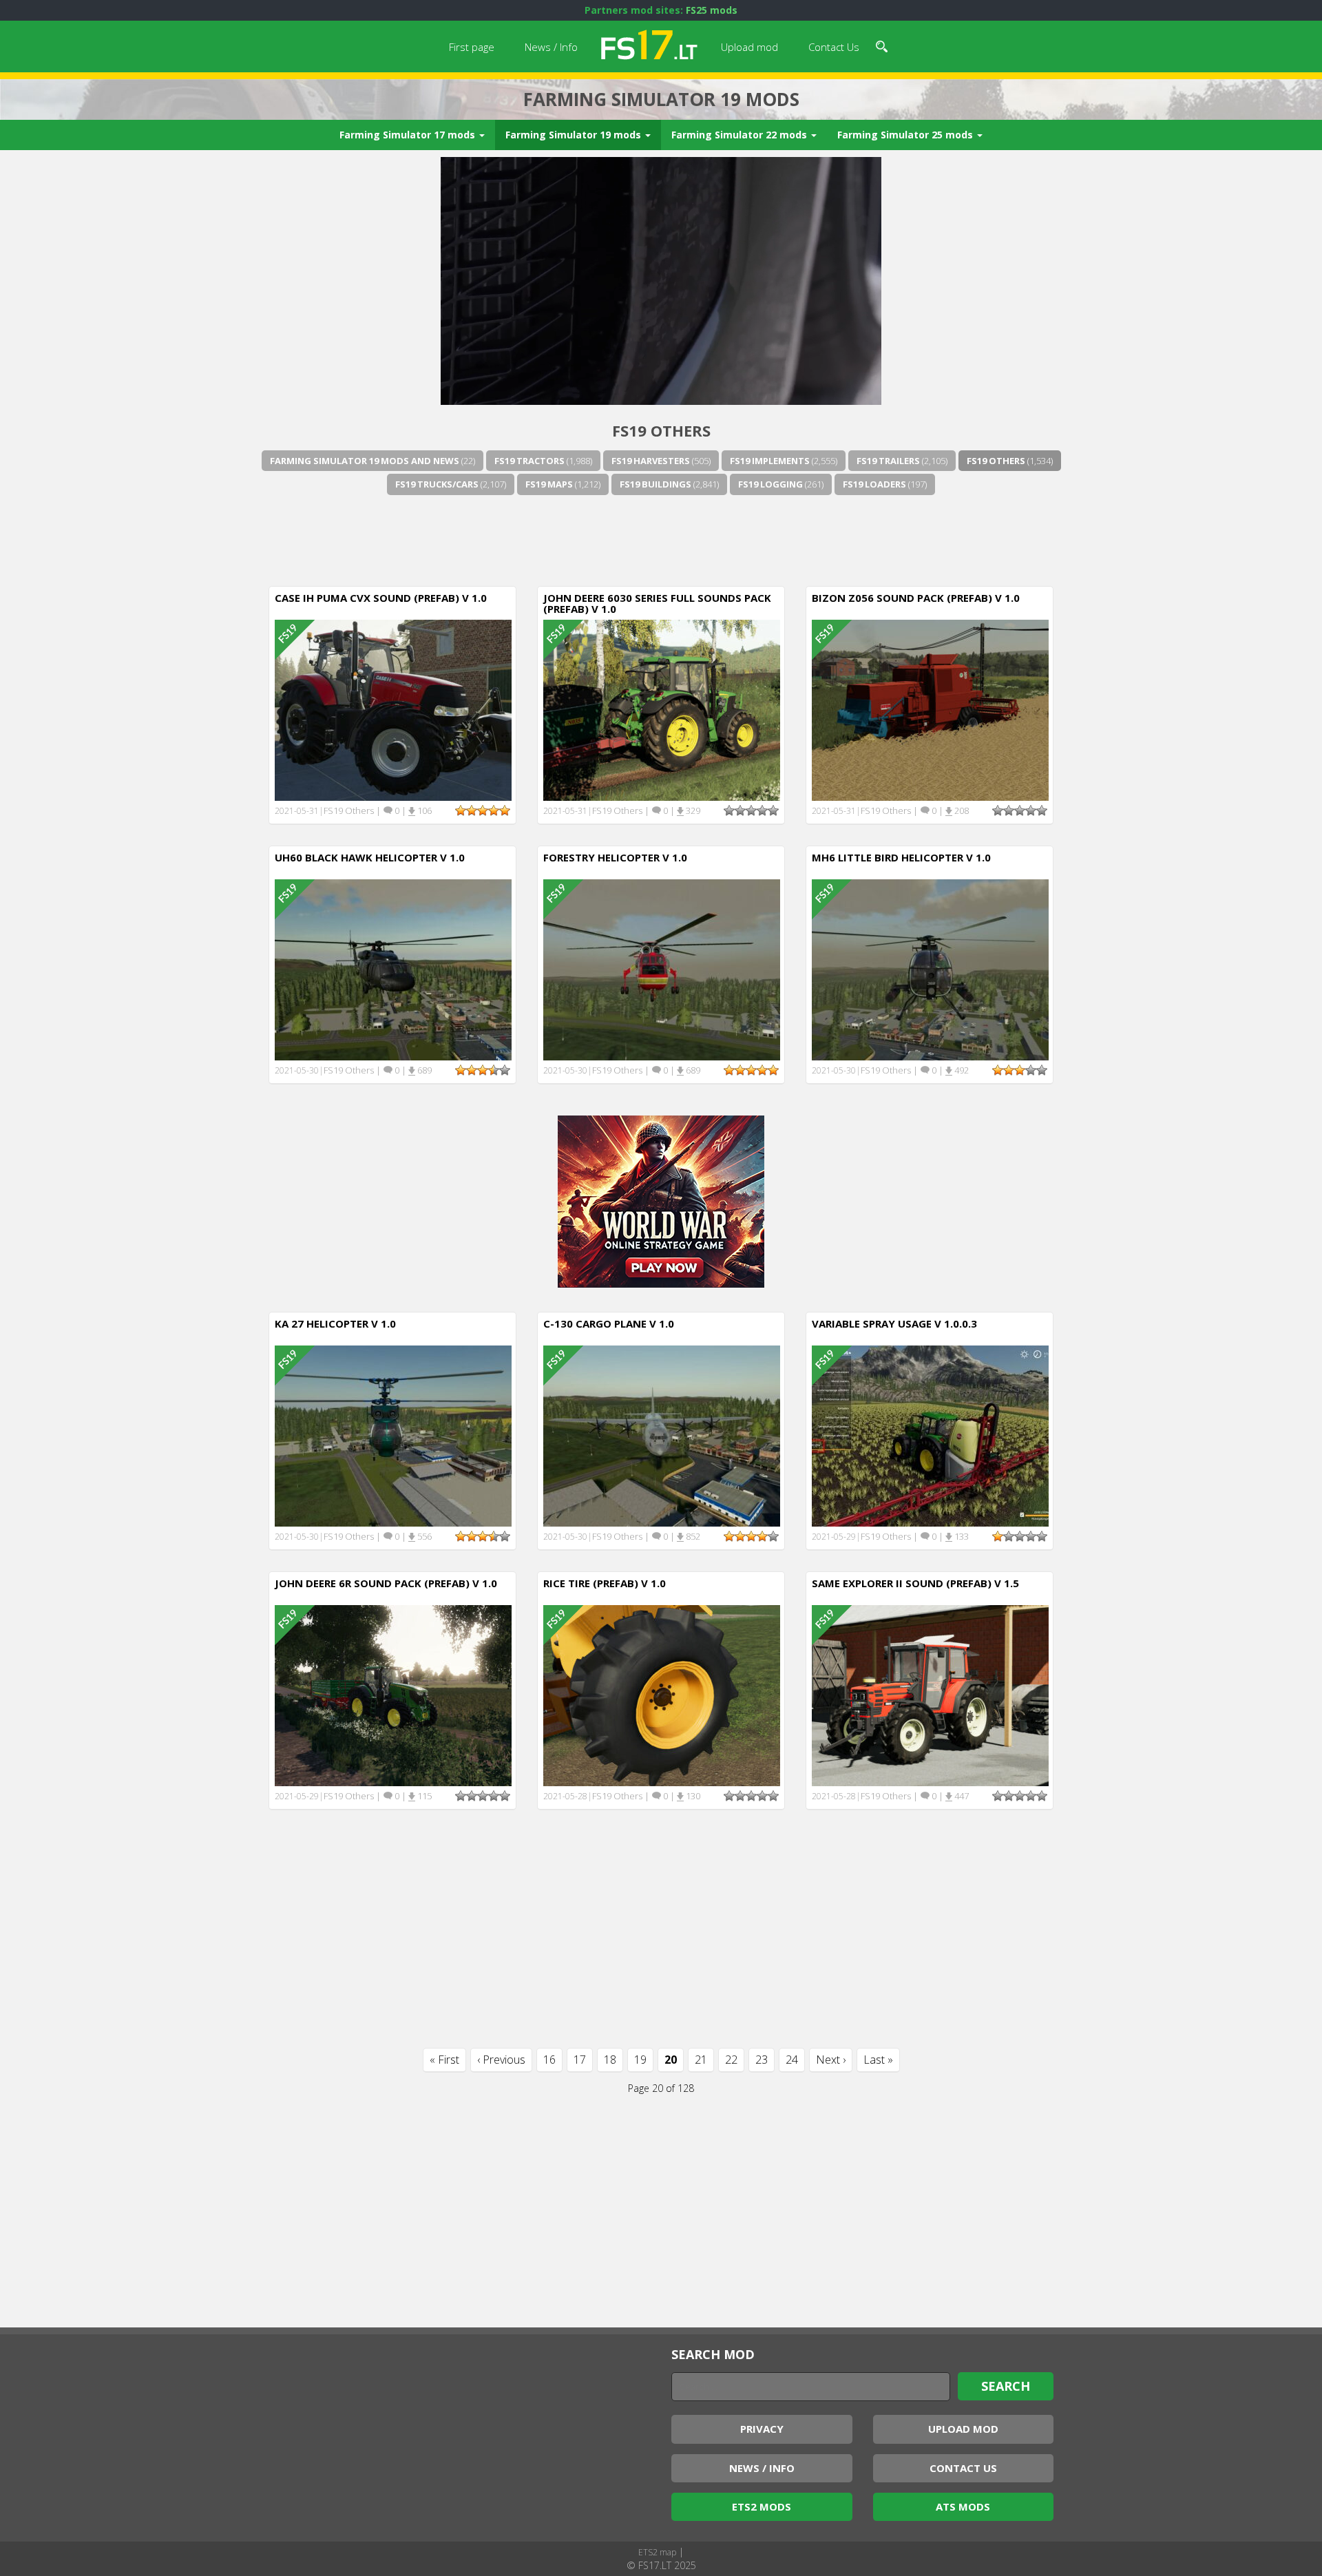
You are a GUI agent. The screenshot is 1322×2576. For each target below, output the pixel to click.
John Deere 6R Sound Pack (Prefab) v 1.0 (386, 1583)
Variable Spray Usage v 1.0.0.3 (894, 1323)
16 (549, 2060)
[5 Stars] (505, 810)
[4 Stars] (494, 810)
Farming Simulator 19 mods (575, 135)
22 (731, 2060)
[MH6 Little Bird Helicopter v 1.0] (930, 968)
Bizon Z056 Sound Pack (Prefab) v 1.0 (916, 598)
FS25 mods (712, 10)
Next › (831, 2060)
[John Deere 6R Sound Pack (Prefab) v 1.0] (393, 1694)
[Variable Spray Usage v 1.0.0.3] (930, 1435)
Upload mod (749, 47)
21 (701, 2060)
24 (792, 2060)
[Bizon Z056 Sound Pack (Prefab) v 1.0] (930, 709)
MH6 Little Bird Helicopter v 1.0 (901, 857)
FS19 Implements (770, 461)
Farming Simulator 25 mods (906, 135)
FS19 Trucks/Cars (437, 484)
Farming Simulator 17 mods (409, 135)
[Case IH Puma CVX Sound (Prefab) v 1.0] (393, 709)
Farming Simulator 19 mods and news (365, 461)
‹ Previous (501, 2060)
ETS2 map (657, 2552)
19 (640, 2060)
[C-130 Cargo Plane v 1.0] (662, 1435)
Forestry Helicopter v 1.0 (615, 857)
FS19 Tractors (529, 461)
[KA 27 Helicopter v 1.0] (393, 1435)
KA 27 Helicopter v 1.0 (335, 1323)
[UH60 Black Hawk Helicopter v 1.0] (393, 968)
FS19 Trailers (888, 461)
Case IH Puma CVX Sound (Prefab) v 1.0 (381, 598)
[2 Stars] (472, 810)
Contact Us (834, 47)
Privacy (762, 2429)
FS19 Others (996, 461)
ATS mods (963, 2506)
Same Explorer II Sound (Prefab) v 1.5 (915, 1583)
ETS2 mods (762, 2506)
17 (580, 2060)
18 (610, 2060)
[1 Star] (461, 810)
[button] (882, 45)
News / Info (551, 47)
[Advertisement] (661, 538)
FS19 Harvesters (651, 461)
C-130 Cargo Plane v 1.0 (609, 1323)
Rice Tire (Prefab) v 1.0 (605, 1583)
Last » (878, 2060)
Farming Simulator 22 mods (741, 135)
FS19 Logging (770, 484)
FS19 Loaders (874, 484)
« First (444, 2060)
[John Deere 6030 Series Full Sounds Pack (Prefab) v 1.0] (662, 709)
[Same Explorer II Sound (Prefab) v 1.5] (930, 1694)
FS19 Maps (549, 484)
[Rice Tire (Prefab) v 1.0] (662, 1694)
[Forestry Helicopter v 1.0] (662, 968)
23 (762, 2060)
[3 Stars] (483, 810)
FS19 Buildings (655, 484)
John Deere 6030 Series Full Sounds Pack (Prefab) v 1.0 (657, 604)
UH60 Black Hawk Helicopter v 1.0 (370, 857)
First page (472, 47)
